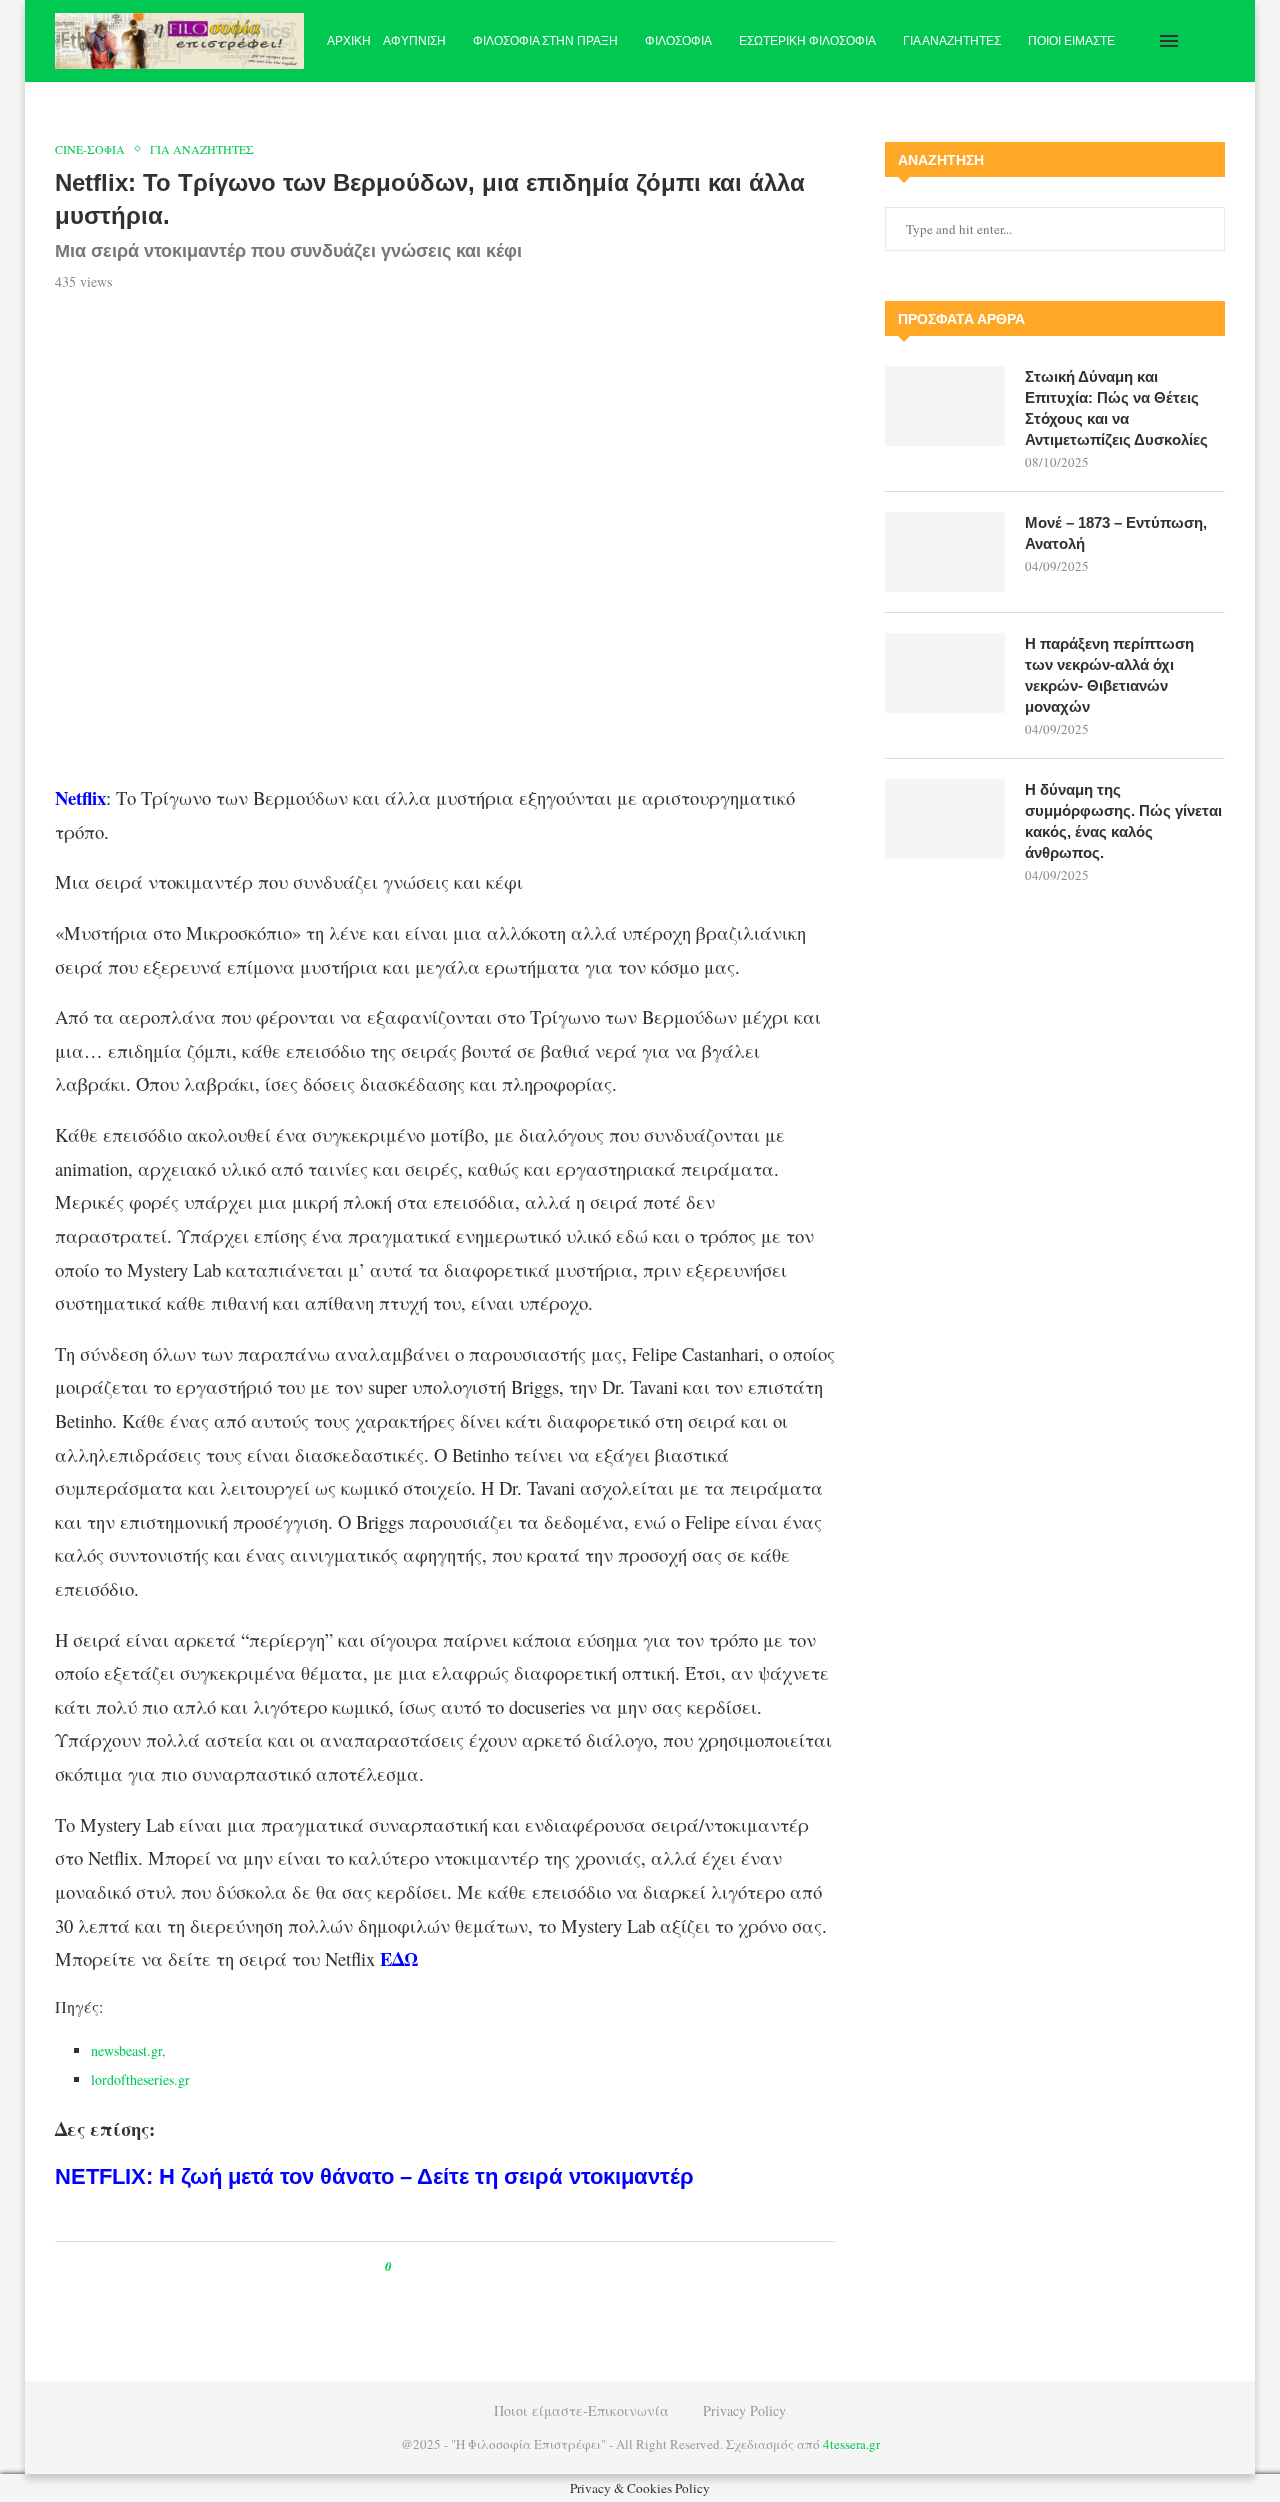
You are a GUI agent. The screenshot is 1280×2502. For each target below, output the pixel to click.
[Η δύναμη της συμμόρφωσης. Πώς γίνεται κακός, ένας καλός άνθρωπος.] (945, 819)
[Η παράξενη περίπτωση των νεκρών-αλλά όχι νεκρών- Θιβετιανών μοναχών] (945, 673)
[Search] (1215, 41)
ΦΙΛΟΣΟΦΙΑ (678, 41)
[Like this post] (402, 2266)
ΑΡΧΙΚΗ (349, 41)
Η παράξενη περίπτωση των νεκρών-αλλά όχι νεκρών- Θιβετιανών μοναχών (1109, 675)
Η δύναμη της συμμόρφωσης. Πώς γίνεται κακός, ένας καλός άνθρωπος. (1123, 821)
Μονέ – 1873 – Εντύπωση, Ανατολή (1116, 533)
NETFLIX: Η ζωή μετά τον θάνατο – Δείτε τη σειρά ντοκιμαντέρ (374, 2176)
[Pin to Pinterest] (452, 2266)
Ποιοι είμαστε (1071, 41)
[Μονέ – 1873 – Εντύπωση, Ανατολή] (945, 552)
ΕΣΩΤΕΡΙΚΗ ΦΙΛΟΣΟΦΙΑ (807, 41)
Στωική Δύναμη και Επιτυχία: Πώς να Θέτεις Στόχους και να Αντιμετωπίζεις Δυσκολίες (1116, 408)
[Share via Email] (490, 2266)
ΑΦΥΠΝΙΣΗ (414, 41)
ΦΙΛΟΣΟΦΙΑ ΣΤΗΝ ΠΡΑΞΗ (545, 41)
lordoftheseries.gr (140, 2079)
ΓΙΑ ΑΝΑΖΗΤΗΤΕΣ (952, 41)
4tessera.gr (851, 2444)
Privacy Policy (744, 2410)
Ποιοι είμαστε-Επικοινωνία (581, 2410)
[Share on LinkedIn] (471, 2266)
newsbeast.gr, (131, 2050)
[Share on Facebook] (425, 2266)
